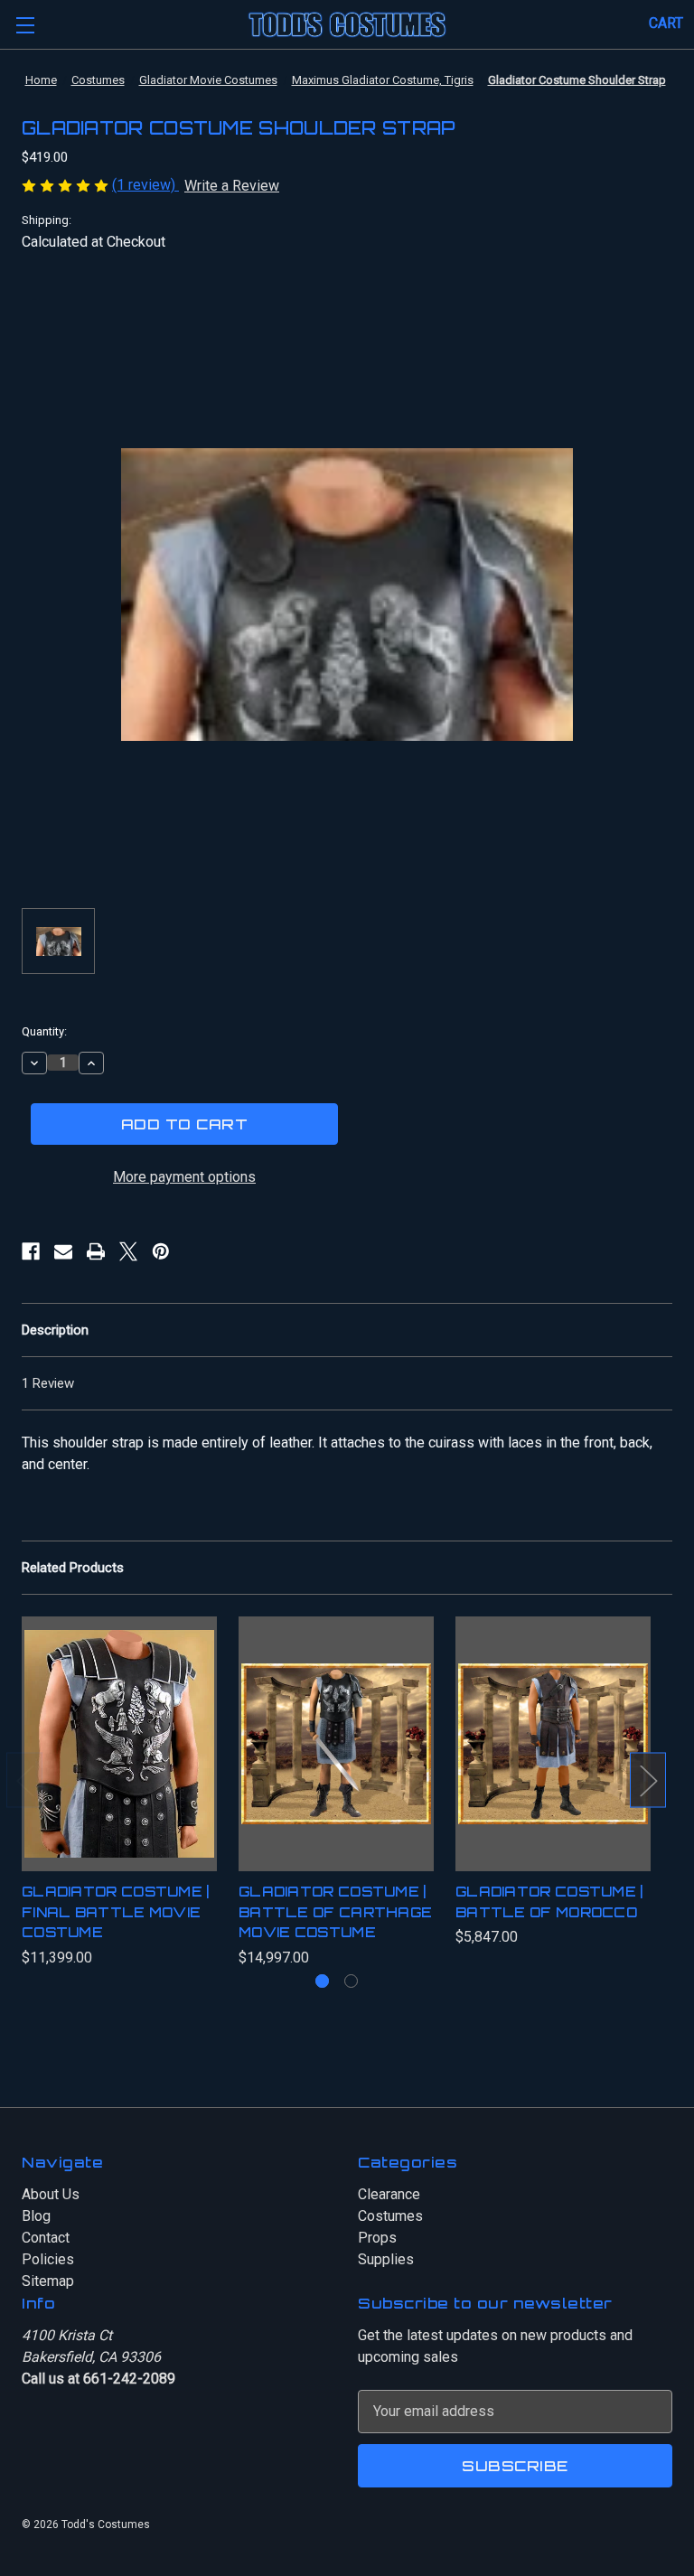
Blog (36, 2216)
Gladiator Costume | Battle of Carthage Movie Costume (335, 1912)
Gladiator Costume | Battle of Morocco (549, 1902)
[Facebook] (31, 1251)
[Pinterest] (161, 1251)
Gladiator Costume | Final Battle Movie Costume (116, 1912)
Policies (48, 2259)
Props (377, 2238)
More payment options (184, 1177)
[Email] (63, 1251)
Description (55, 1330)
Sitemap (48, 2281)
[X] (128, 1251)
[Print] (96, 1251)
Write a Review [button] (232, 186)
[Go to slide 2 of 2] (351, 1981)
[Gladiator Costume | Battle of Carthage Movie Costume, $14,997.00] (336, 1744)
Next (648, 1780)
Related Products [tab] (73, 1568)
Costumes (390, 2216)
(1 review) (145, 185)
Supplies (386, 2259)
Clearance (389, 2194)
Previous (24, 1780)
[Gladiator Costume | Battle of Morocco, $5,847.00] (553, 1744)
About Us (51, 2194)
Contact (46, 2238)
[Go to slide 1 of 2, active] (322, 1981)
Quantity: (44, 1031)
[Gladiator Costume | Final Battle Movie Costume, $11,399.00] (119, 1744)
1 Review (48, 1383)
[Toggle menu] (25, 25)
